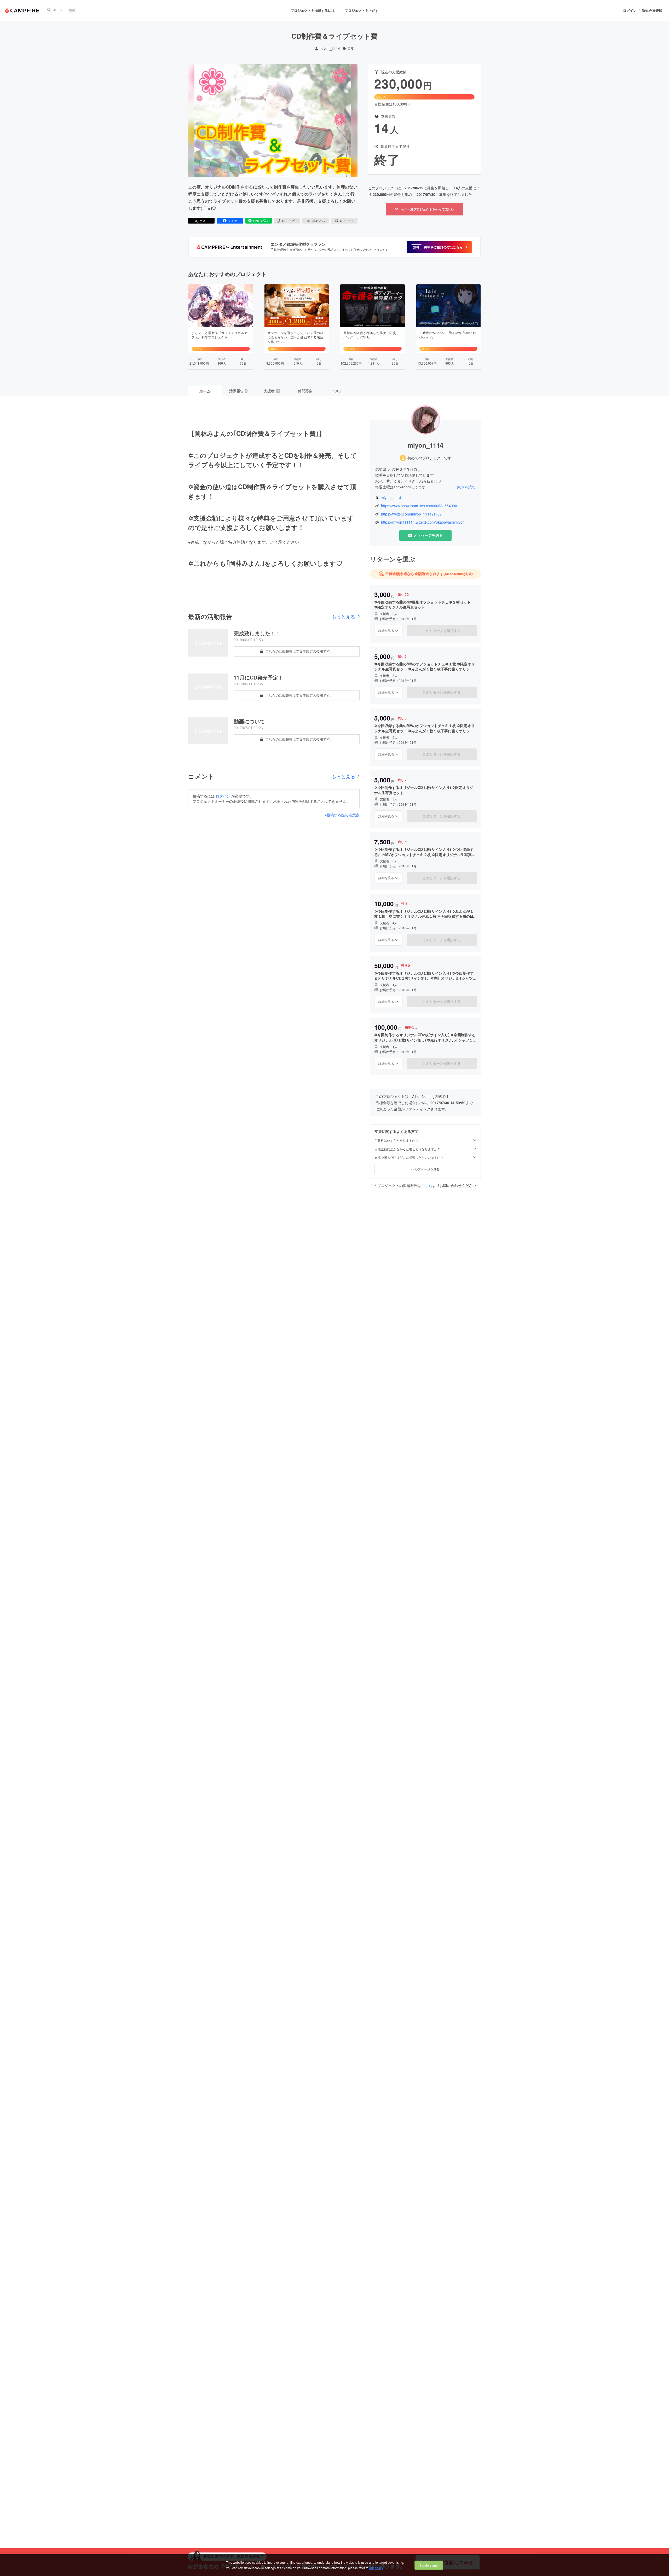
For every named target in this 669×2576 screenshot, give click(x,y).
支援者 (272, 391)
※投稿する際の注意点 (342, 815)
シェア (233, 221)
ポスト (204, 221)
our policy (376, 2568)
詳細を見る (386, 630)
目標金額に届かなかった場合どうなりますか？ (407, 1149)
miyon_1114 (330, 48)
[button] (439, 247)
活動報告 (238, 391)
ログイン (630, 10)
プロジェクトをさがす (362, 10)
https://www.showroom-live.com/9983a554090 (419, 506)
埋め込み (319, 221)
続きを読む (466, 487)
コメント (339, 391)
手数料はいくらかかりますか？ (396, 1140)
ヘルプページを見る (425, 1169)
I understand (429, 2565)
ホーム (205, 391)
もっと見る (343, 616)
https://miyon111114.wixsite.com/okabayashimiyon (423, 522)
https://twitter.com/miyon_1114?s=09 (411, 514)
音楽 (351, 48)
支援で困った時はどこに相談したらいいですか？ (409, 1157)
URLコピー (290, 221)
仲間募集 (305, 391)
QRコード (347, 221)
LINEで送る (261, 221)
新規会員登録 (652, 10)
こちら (427, 1185)
